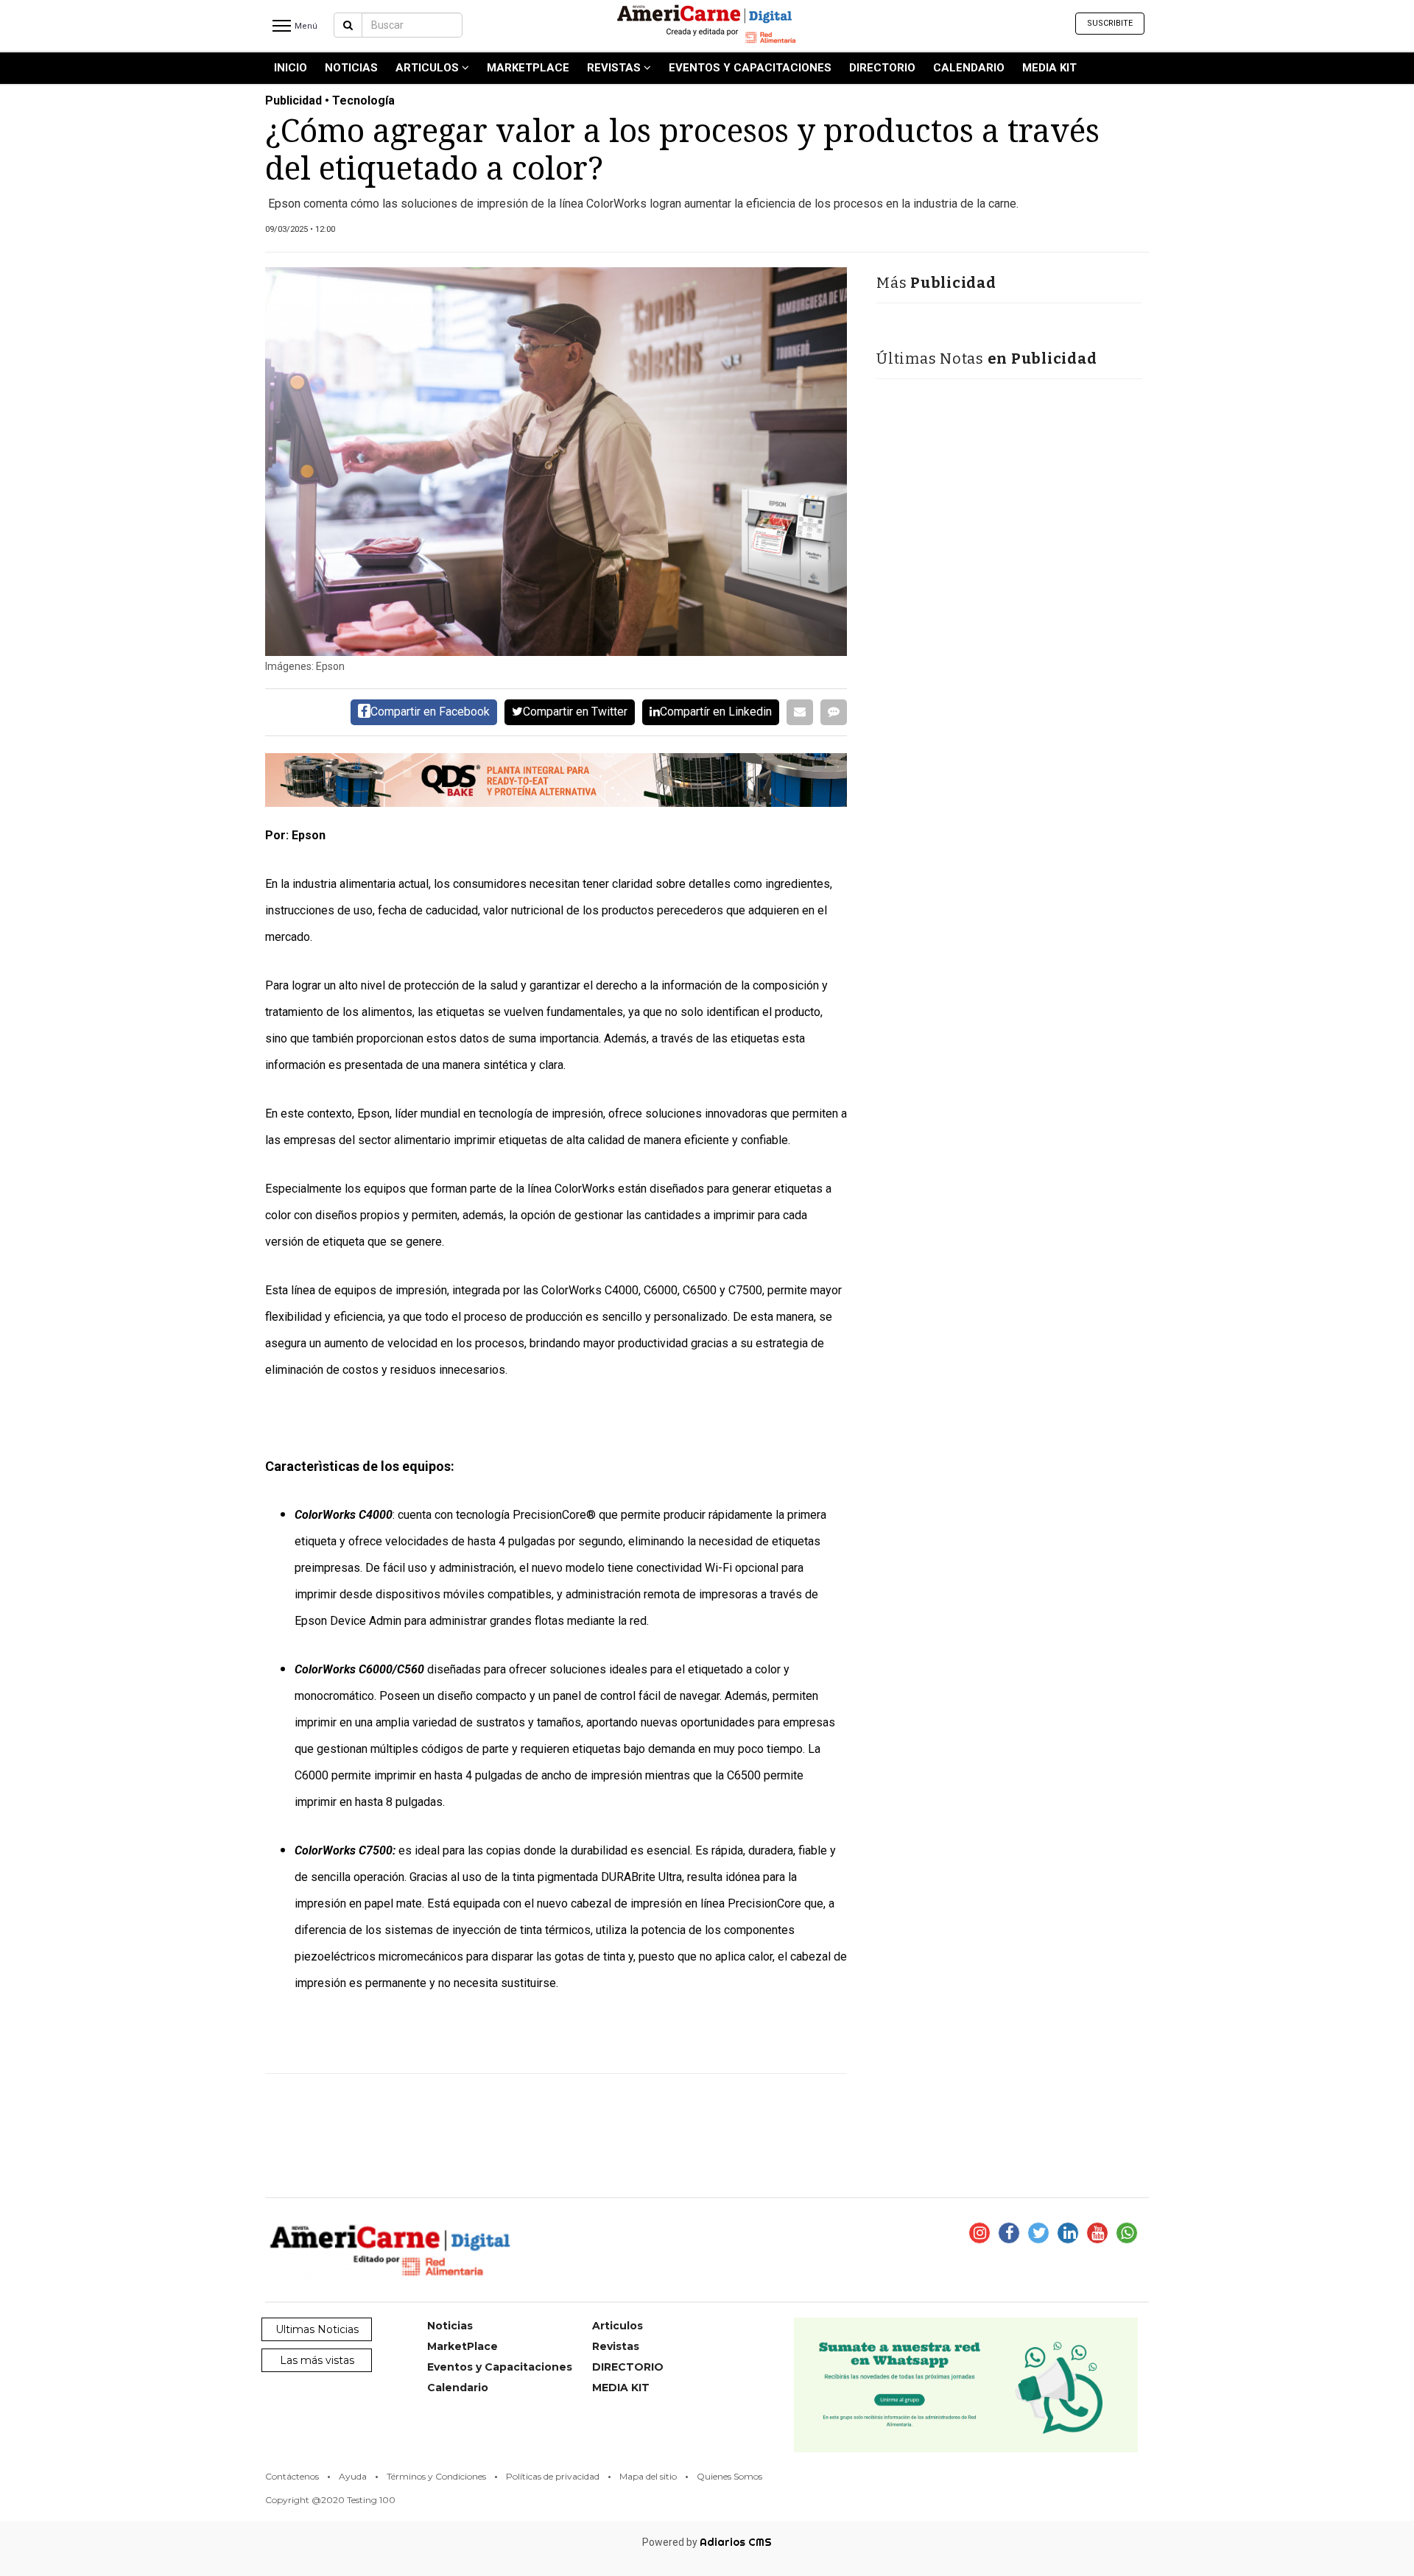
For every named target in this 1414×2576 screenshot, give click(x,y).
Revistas (615, 68)
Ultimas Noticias (317, 2329)
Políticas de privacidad (553, 2476)
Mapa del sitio (648, 2476)
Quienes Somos (729, 2476)
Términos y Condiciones (436, 2476)
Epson (373, 1114)
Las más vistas (317, 2360)
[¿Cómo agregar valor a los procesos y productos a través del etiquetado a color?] (556, 462)
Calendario (969, 68)
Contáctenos (292, 2476)
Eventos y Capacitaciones (750, 68)
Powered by (707, 2542)
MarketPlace (528, 68)
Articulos (429, 68)
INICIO (291, 68)
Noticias (351, 68)
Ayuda (353, 2476)
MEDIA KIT (1049, 68)
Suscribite (1110, 23)
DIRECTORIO (882, 68)
